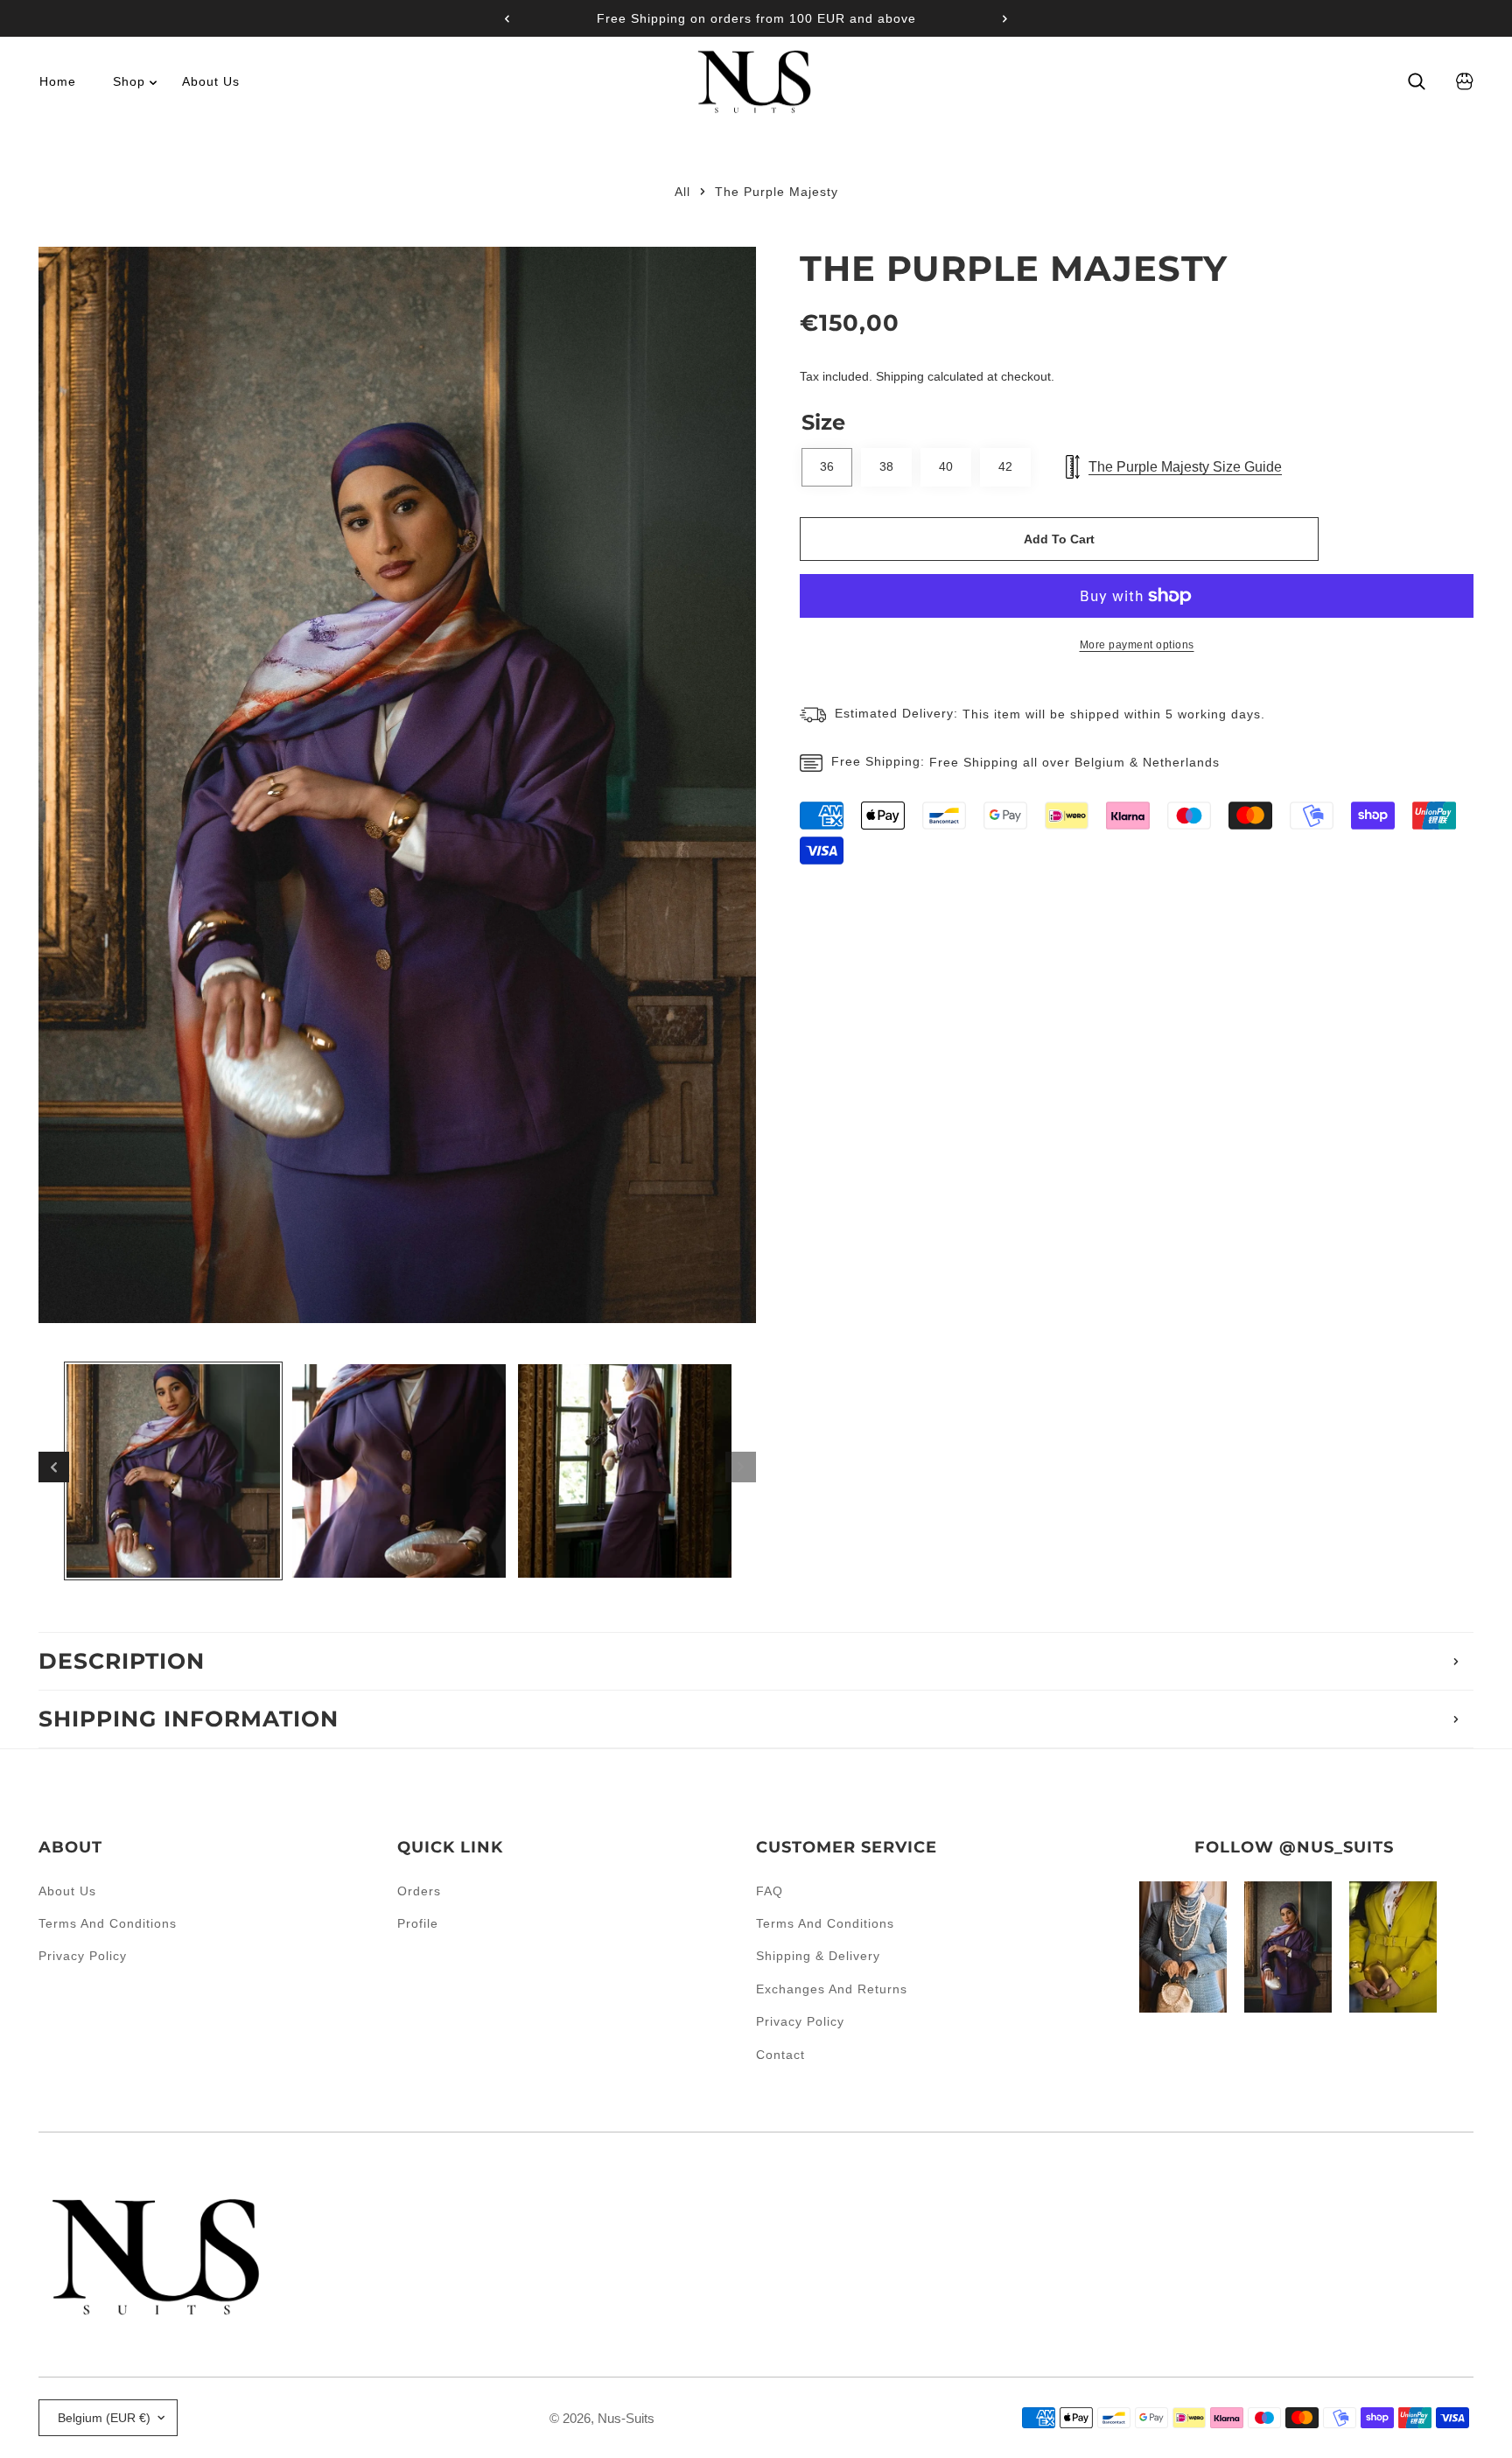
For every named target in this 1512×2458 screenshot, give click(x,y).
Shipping (900, 376)
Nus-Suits (626, 2418)
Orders (419, 1891)
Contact (780, 2055)
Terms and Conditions (108, 1923)
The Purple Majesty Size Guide (1185, 467)
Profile (418, 1923)
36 (827, 466)
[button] (998, 18)
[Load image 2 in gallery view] (399, 1471)
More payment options (1137, 645)
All (682, 192)
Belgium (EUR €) (104, 2418)
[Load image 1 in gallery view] (173, 1471)
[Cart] (1465, 81)
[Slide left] (54, 1467)
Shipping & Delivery (818, 1956)
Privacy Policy (83, 1956)
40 (946, 466)
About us (67, 1891)
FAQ (770, 1891)
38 (886, 466)
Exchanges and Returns (832, 1989)
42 (1005, 466)
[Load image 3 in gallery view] (625, 1471)
